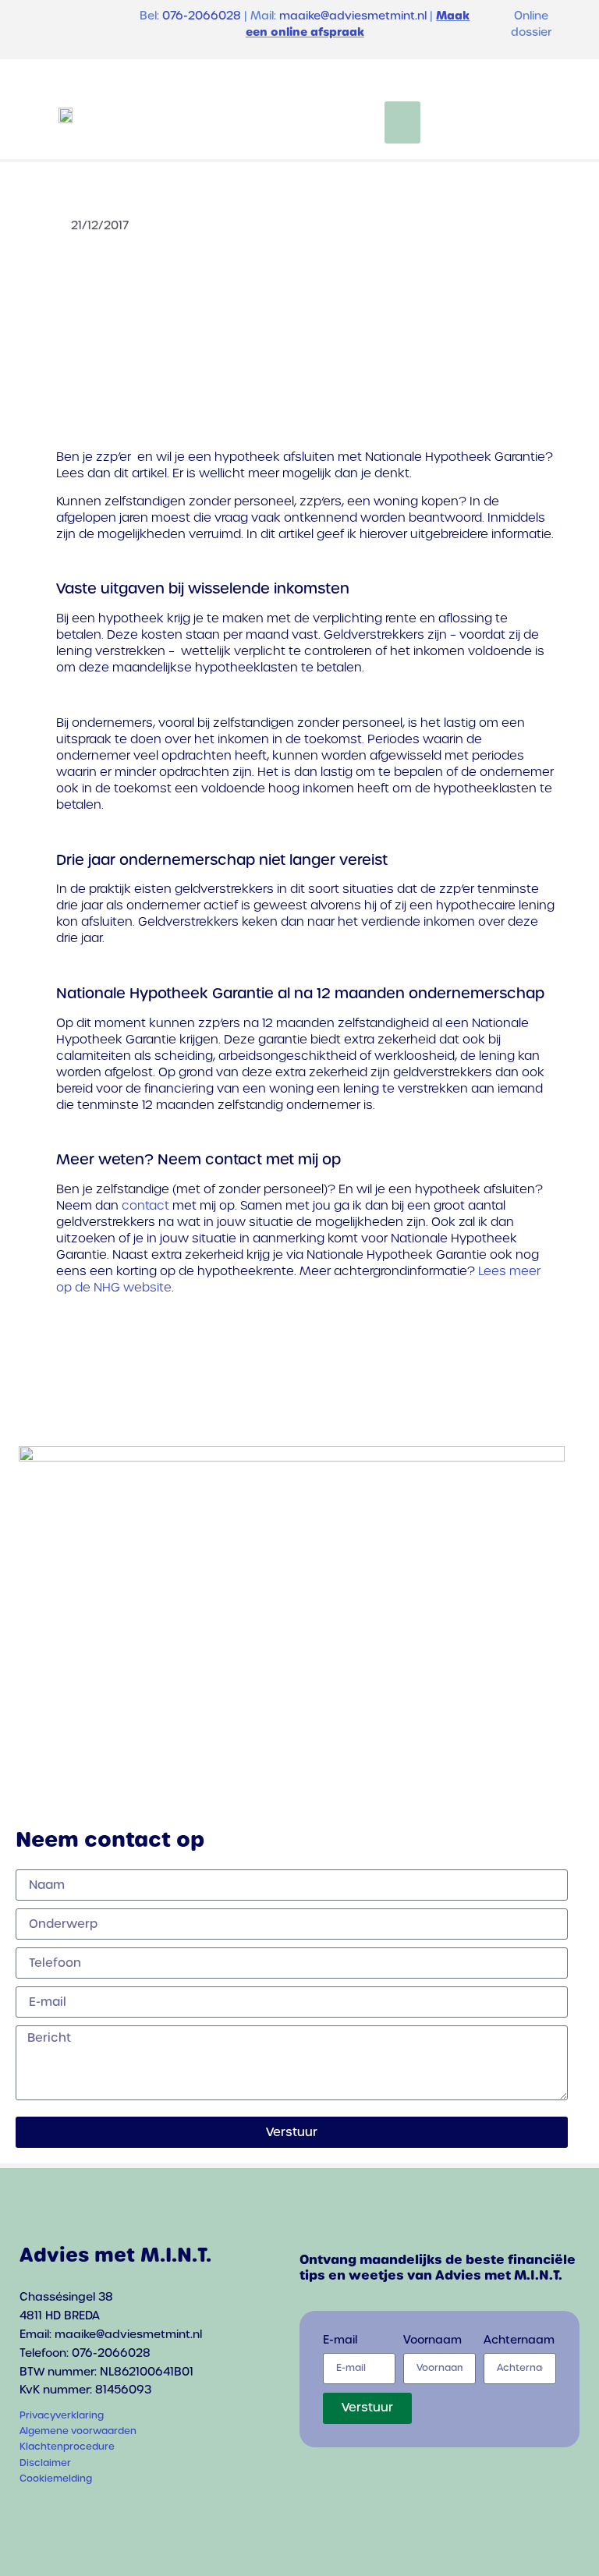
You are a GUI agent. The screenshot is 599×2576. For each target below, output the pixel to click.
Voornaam (432, 2340)
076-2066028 (202, 16)
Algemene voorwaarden (78, 2431)
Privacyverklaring (62, 2415)
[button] (402, 122)
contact (145, 1205)
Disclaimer (45, 2463)
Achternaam (519, 2340)
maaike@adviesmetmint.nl (353, 16)
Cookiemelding (56, 2479)
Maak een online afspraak (358, 24)
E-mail (340, 2340)
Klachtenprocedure (67, 2447)
